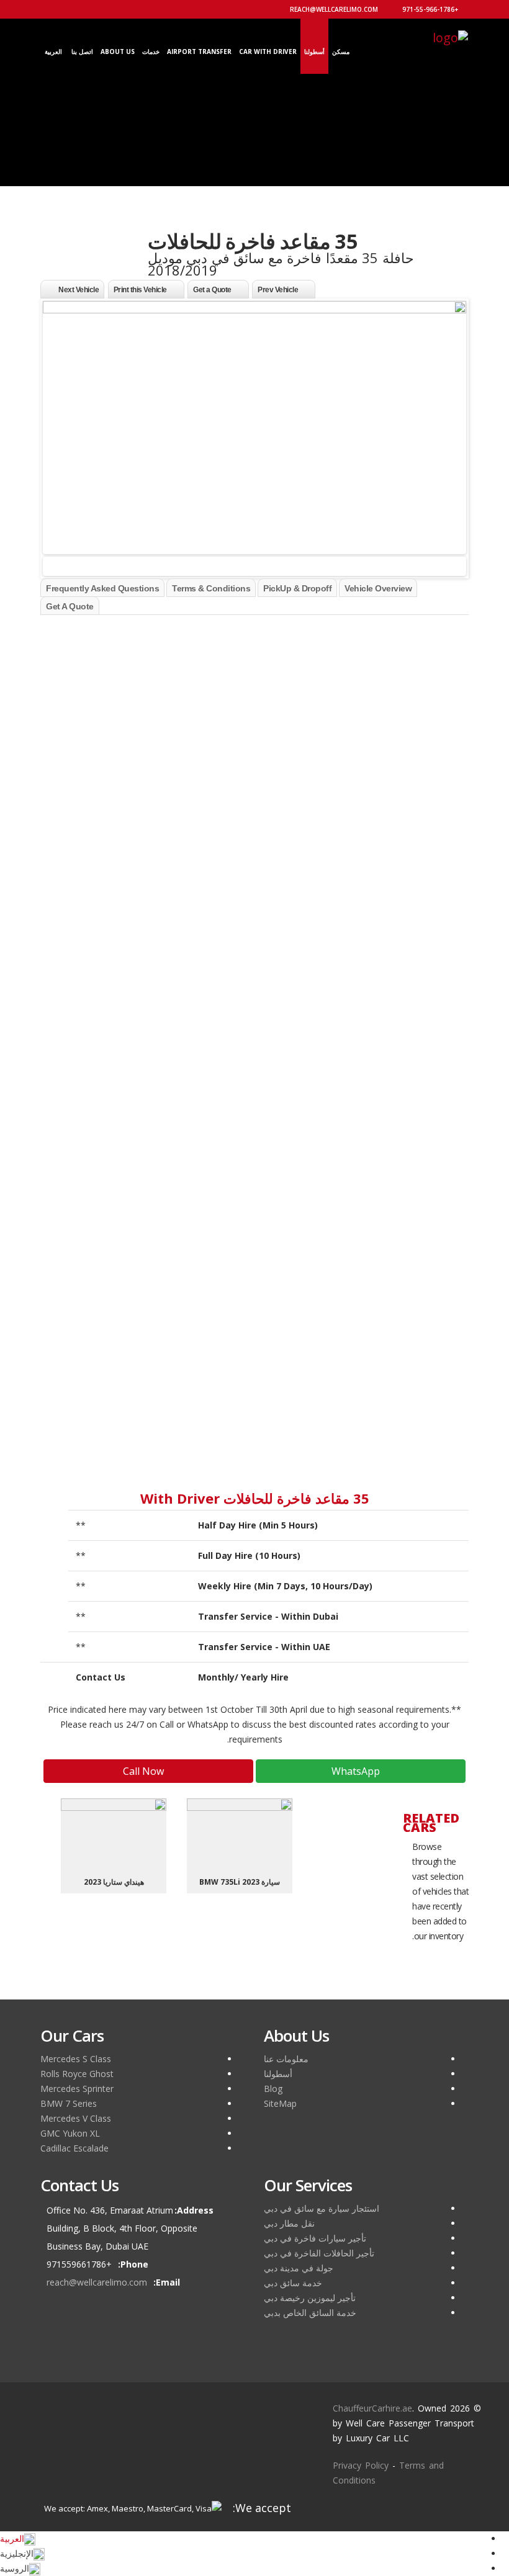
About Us (118, 52)
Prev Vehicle (278, 290)
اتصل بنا (82, 52)
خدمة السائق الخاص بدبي (310, 2313)
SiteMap (280, 2103)
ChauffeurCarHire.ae (107, 622)
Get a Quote (212, 290)
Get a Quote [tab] (70, 606)
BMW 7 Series (69, 2103)
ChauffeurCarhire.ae (372, 2408)
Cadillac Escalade (74, 2148)
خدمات (151, 52)
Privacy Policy (361, 2465)
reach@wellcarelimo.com (335, 9)
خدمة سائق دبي (293, 2283)
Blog (273, 2089)
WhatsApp (357, 1771)
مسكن (341, 52)
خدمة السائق (420, 1033)
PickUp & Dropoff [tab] (297, 588)
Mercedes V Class (76, 2118)
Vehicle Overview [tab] (378, 588)
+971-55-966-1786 (431, 9)
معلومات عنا (286, 2059)
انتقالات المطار (417, 988)
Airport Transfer (199, 52)
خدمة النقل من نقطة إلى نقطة (387, 944)
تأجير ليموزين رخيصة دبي (310, 2298)
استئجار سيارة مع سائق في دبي (322, 2208)
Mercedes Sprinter (77, 2089)
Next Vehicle (79, 290)
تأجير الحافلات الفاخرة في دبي (319, 2253)
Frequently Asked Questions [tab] (102, 588)
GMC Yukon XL (70, 2133)
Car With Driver (268, 52)
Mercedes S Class (76, 2059)
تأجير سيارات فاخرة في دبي (315, 2238)
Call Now (145, 1771)
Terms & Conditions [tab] (211, 588)
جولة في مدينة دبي (299, 2268)
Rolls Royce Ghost (77, 2074)
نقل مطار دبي (289, 2223)
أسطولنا (314, 52)
